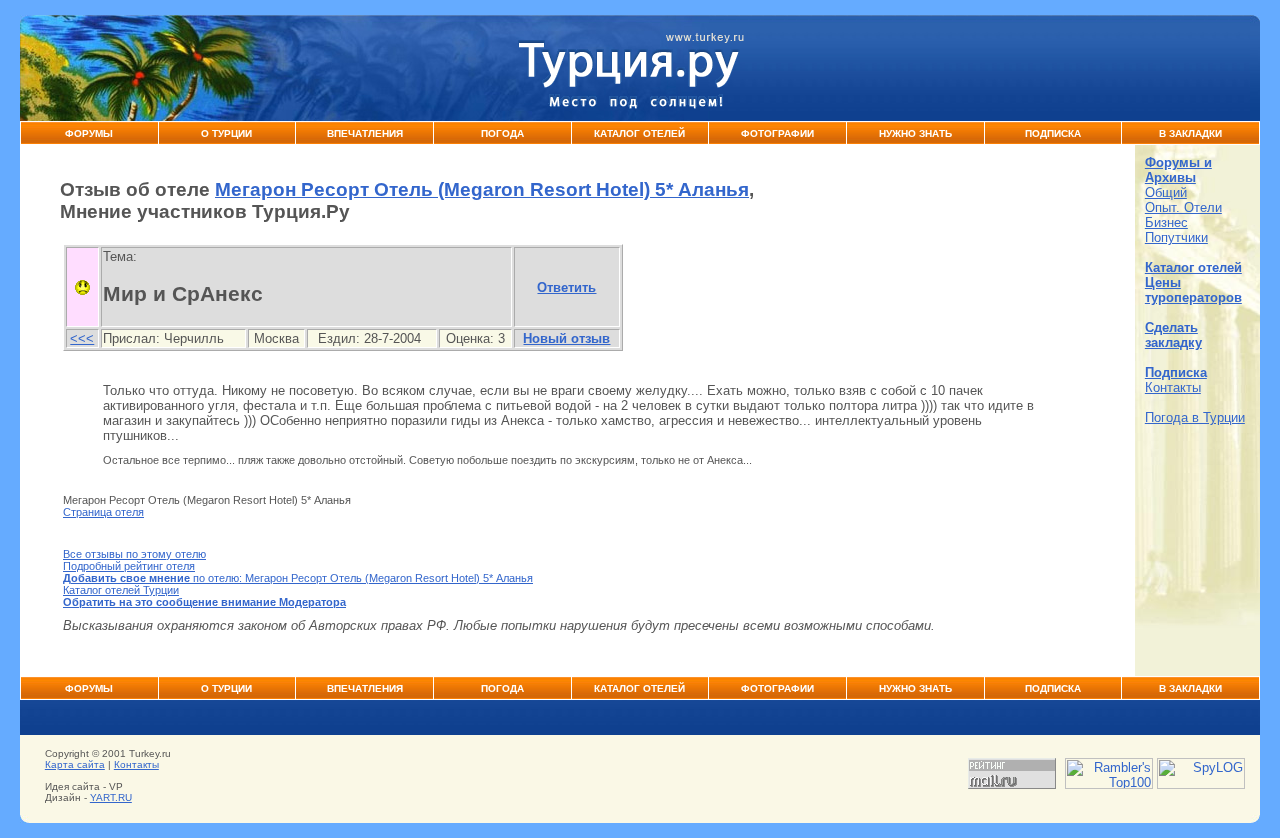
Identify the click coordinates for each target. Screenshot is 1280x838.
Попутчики (1176, 237)
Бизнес (1166, 222)
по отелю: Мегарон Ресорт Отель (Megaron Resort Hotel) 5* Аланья (298, 578)
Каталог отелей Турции (121, 590)
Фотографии (777, 133)
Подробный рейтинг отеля (129, 566)
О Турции (226, 133)
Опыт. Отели (1183, 207)
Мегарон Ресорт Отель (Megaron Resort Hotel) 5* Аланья (482, 189)
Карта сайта (75, 764)
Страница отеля (103, 512)
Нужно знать (915, 133)
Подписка (1053, 133)
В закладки (1190, 133)
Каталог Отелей (639, 133)
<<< (82, 338)
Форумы (89, 133)
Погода (502, 133)
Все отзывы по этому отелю (134, 554)
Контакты (1173, 387)
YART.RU (111, 797)
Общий (1166, 192)
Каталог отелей (1193, 267)
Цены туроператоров (1193, 290)
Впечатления (365, 133)
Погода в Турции (1195, 417)
